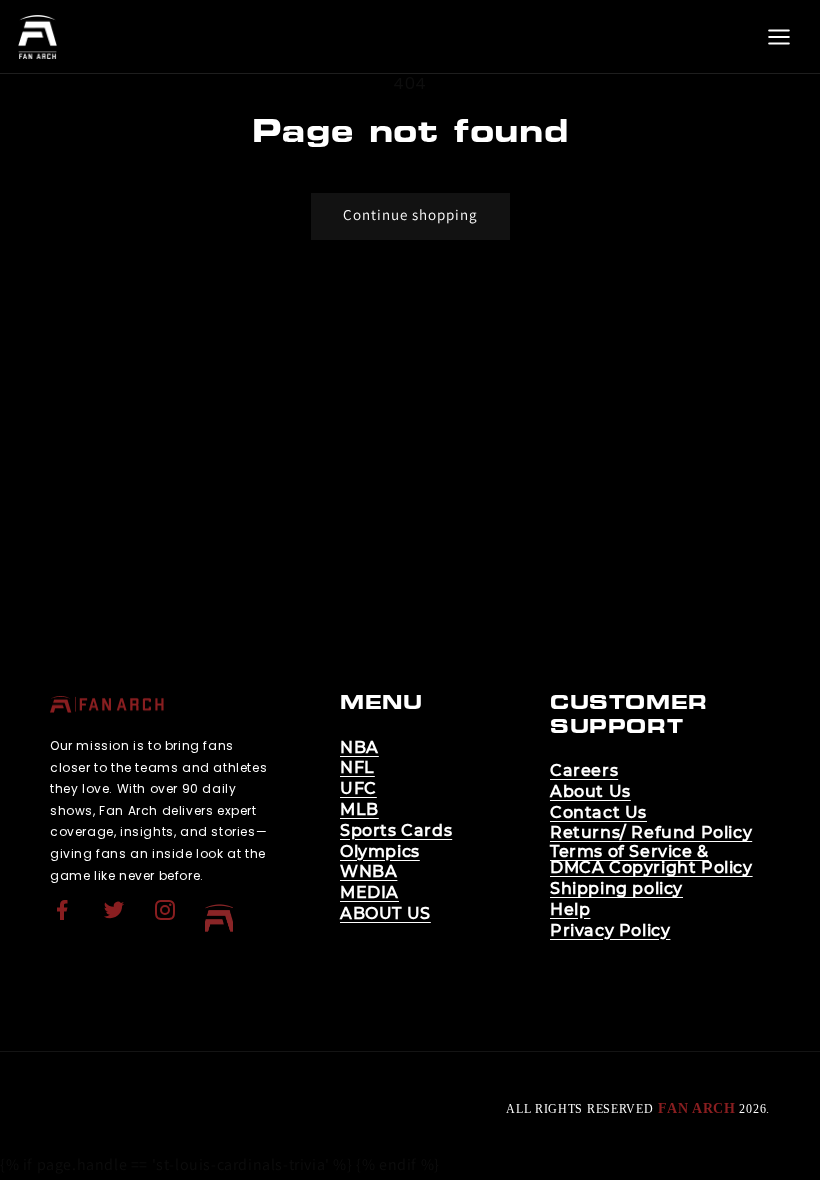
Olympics (380, 852)
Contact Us (598, 813)
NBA (359, 748)
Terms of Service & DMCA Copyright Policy (651, 860)
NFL (357, 768)
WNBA (368, 872)
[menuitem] (65, 918)
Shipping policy (616, 889)
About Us (590, 792)
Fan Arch (697, 1108)
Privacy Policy (610, 931)
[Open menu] (779, 37)
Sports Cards (396, 831)
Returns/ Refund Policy (651, 833)
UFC (358, 789)
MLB (359, 810)
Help (570, 910)
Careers (584, 771)
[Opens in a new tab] (65, 922)
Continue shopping (410, 214)
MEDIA (369, 893)
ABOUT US (385, 914)
